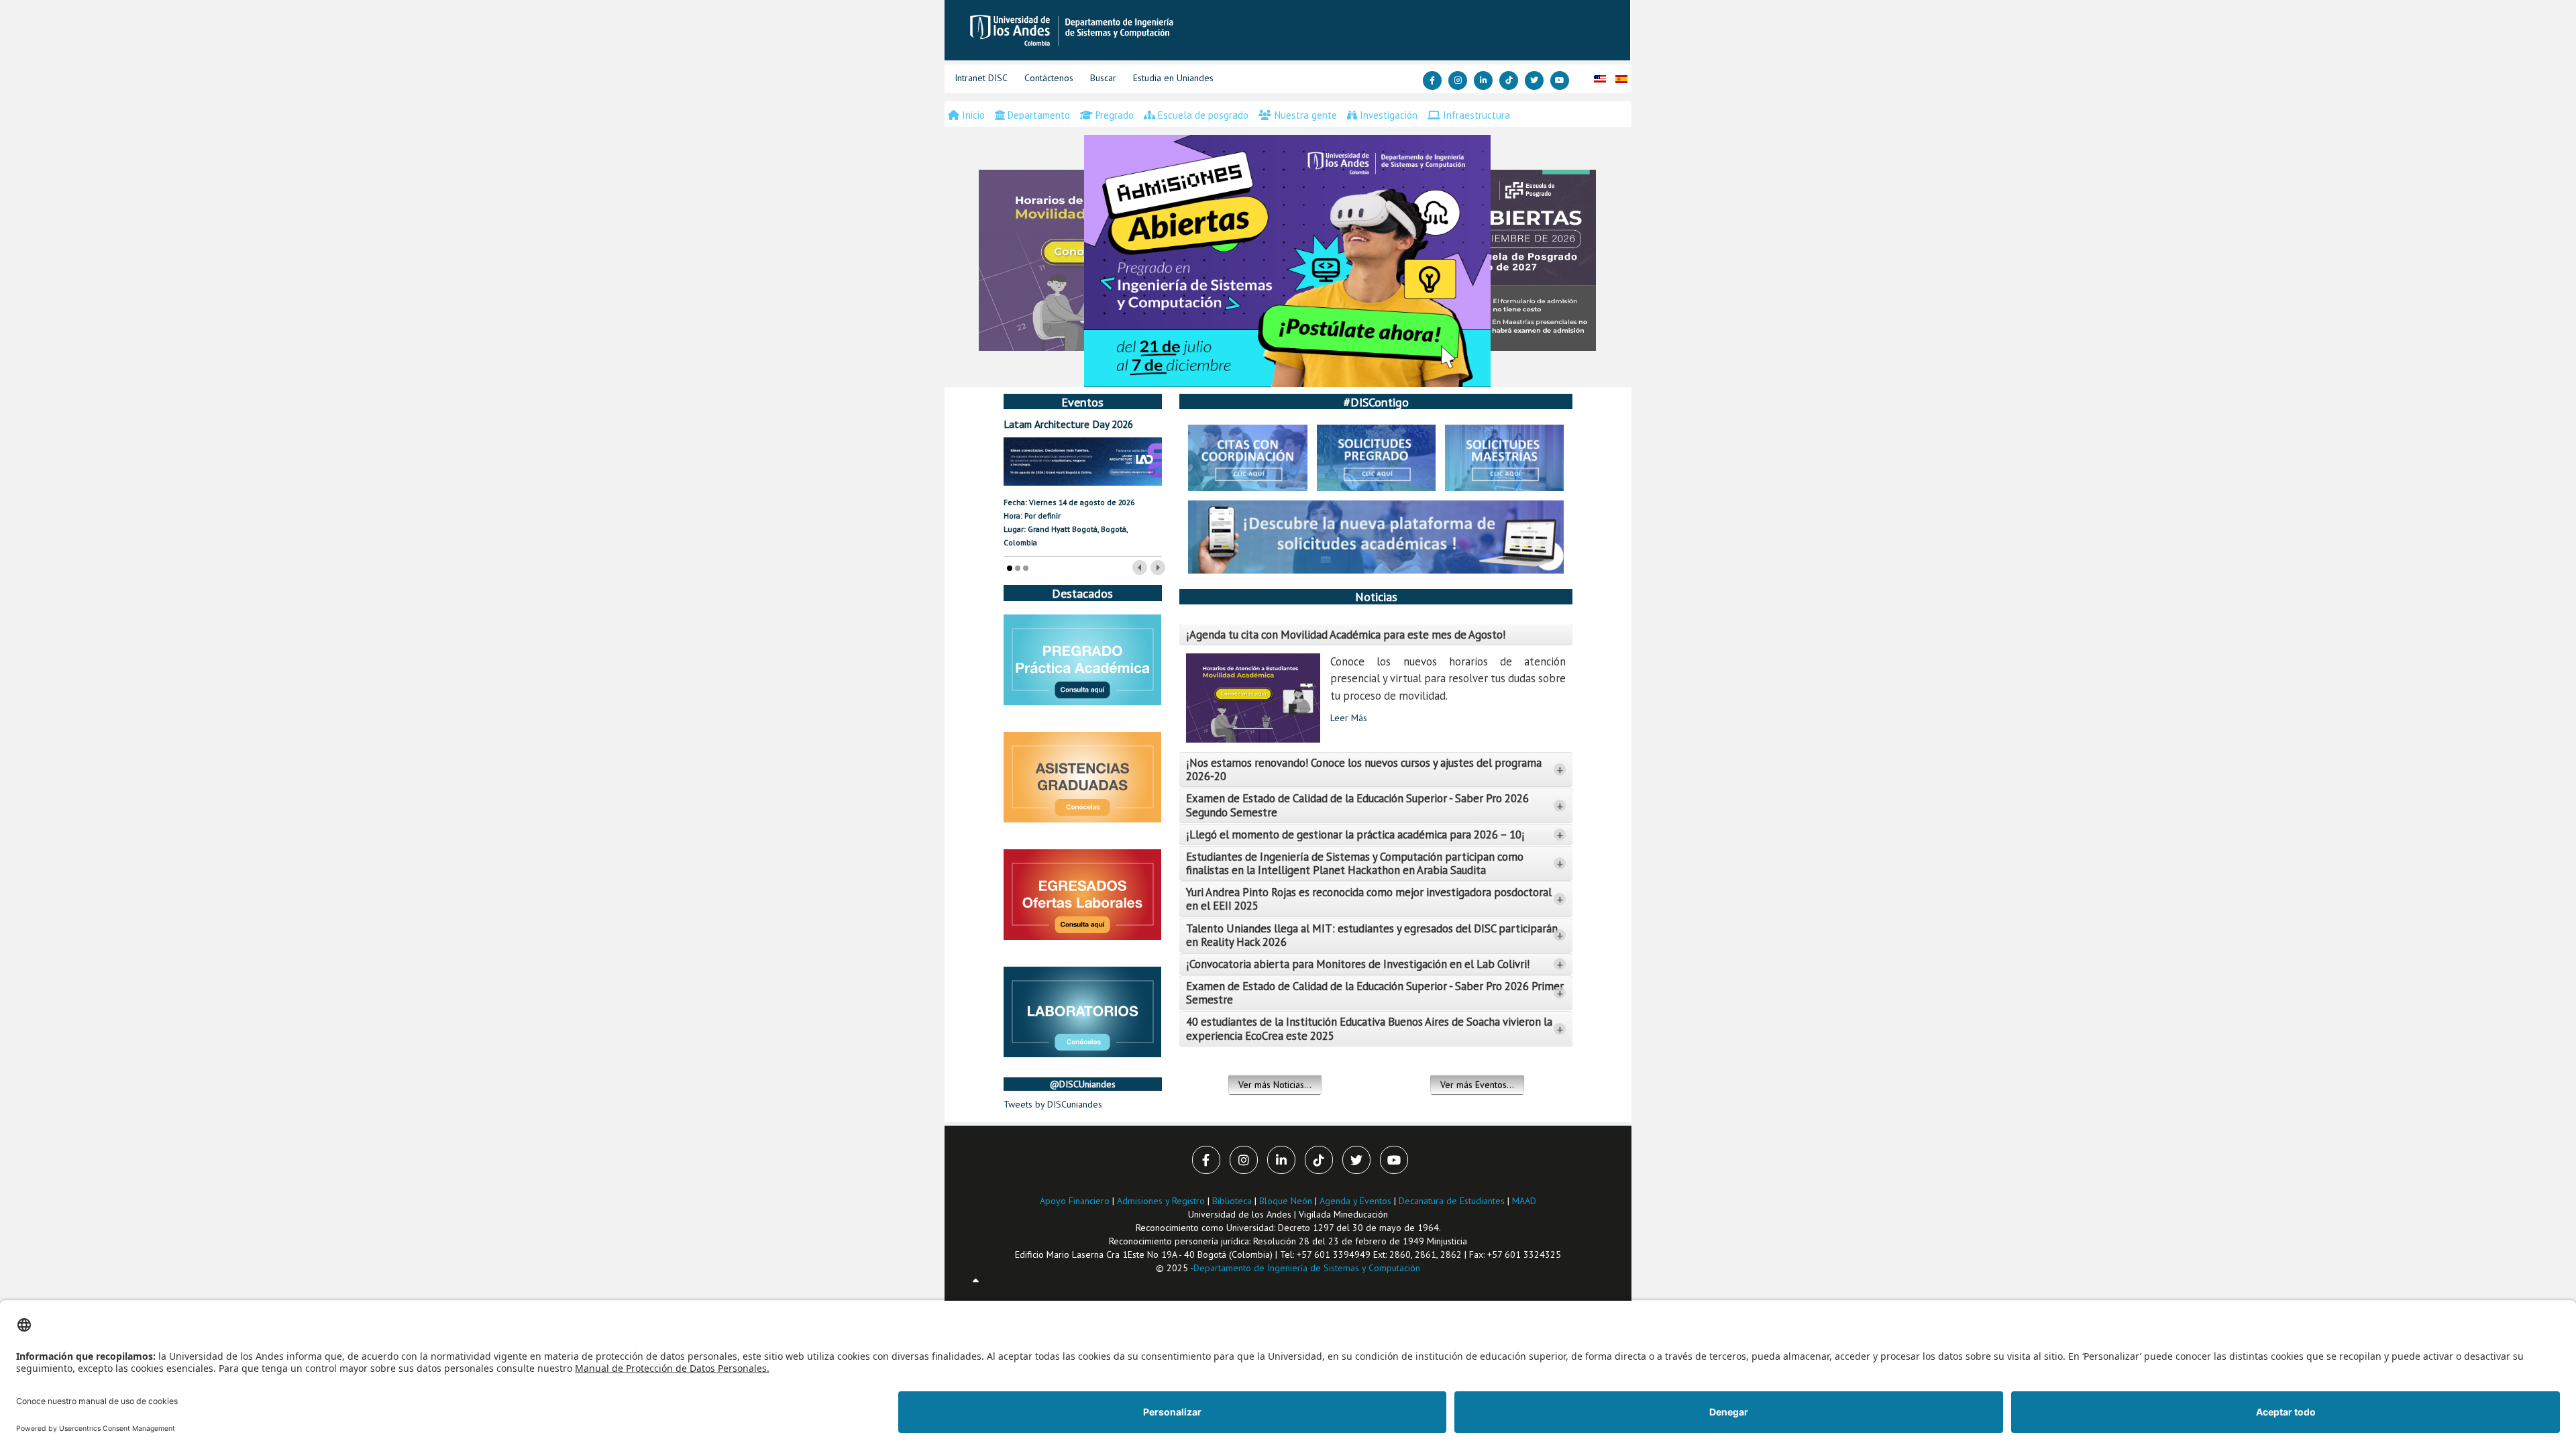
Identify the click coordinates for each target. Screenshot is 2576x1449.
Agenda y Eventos (1355, 1201)
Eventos (1082, 402)
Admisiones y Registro (1161, 1201)
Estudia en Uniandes (1173, 78)
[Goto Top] (976, 1281)
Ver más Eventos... (1477, 1085)
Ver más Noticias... (1275, 1085)
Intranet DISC (981, 78)
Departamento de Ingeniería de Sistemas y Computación (1307, 1268)
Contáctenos (1049, 78)
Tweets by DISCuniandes (1053, 1104)
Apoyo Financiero (1075, 1201)
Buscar (1103, 78)
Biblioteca (1232, 1201)
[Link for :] (1287, 261)
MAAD (1524, 1201)
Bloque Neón (1287, 1201)
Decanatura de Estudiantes (1452, 1201)
